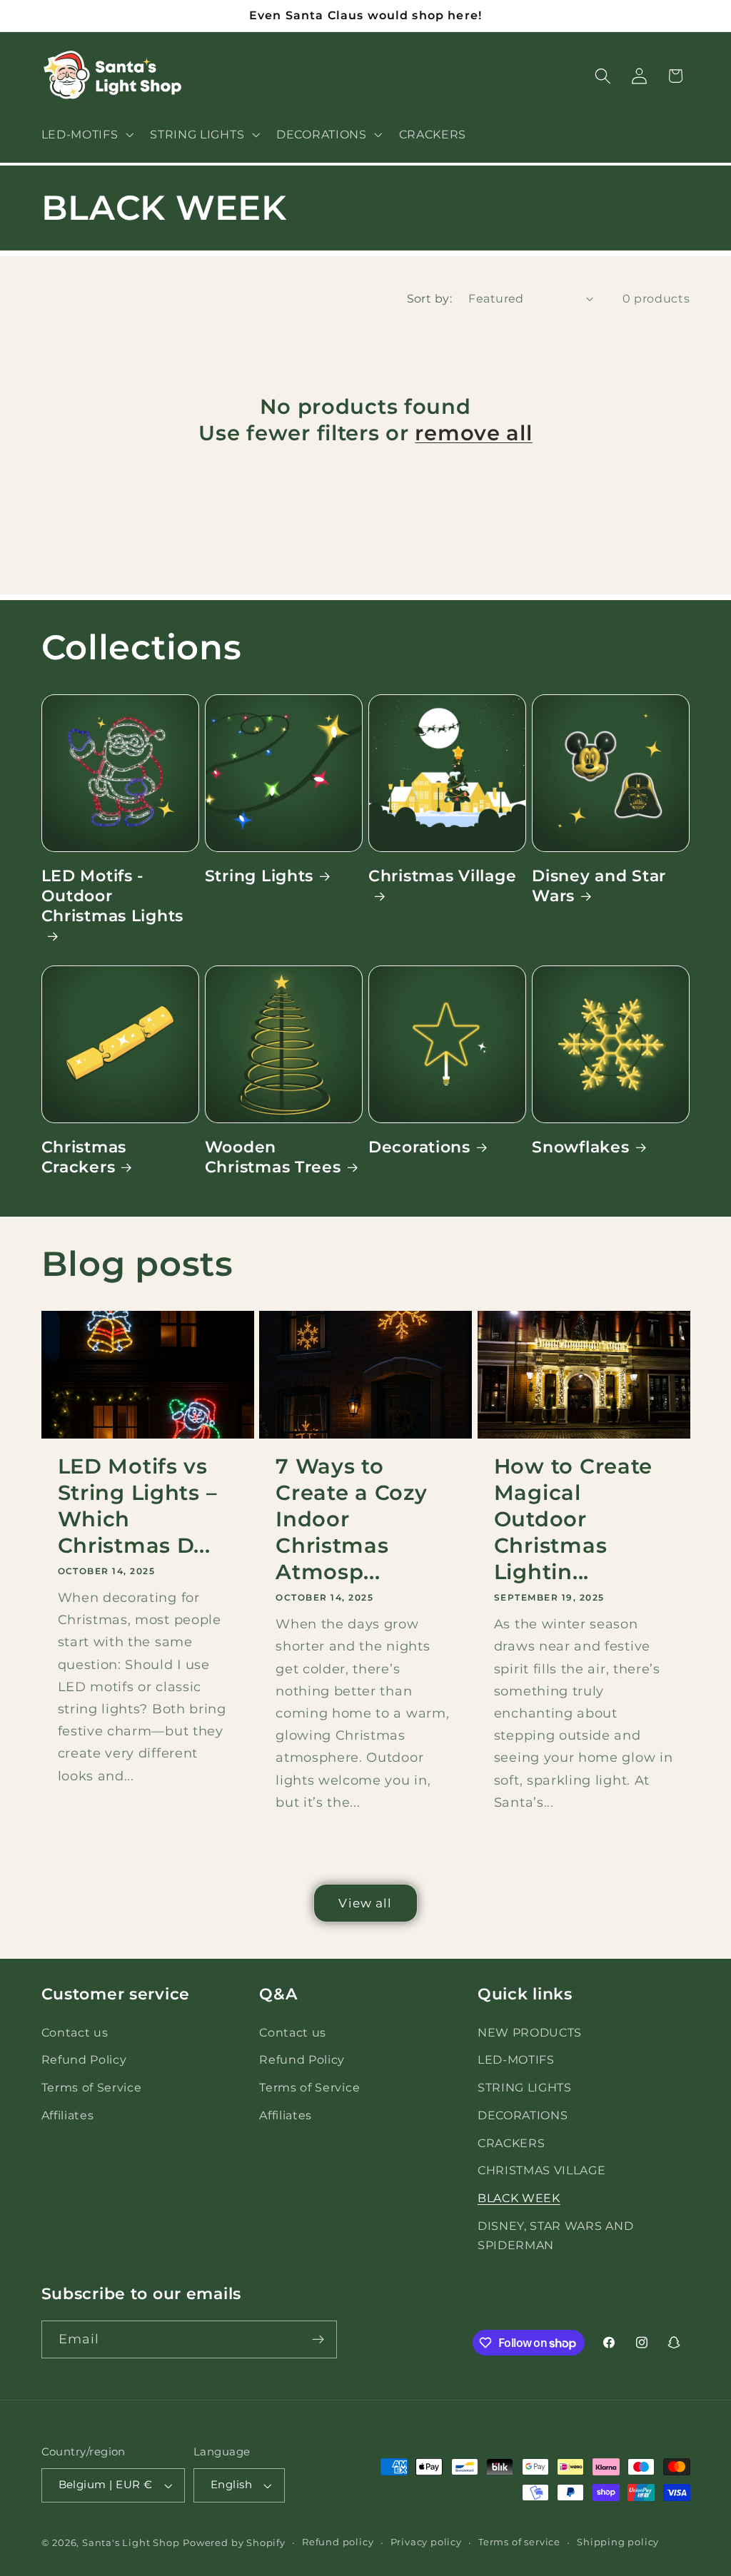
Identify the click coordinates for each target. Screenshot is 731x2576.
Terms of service (519, 2542)
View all (365, 1903)
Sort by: (430, 298)
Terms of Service (92, 2087)
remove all (473, 433)
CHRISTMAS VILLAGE (542, 2170)
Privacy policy (426, 2542)
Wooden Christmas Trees (273, 1157)
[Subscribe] (318, 2340)
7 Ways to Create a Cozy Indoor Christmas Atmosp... (351, 1519)
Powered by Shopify (234, 2543)
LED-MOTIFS (516, 2059)
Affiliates (68, 2115)
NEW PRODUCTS (530, 2032)
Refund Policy (84, 2059)
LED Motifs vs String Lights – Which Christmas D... (138, 1506)
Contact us (75, 2032)
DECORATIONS (523, 2115)
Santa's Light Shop (131, 2543)
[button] (86, 134)
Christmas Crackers (84, 1157)
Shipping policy (618, 2542)
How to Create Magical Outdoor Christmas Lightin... (573, 1519)
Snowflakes (580, 1147)
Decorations (419, 1147)
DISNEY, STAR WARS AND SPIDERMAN (556, 2235)
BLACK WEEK (519, 2198)
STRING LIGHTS (525, 2087)
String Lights (259, 876)
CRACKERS (511, 2143)
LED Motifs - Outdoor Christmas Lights (113, 896)
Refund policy (338, 2542)
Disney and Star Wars (599, 886)
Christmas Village (442, 876)
